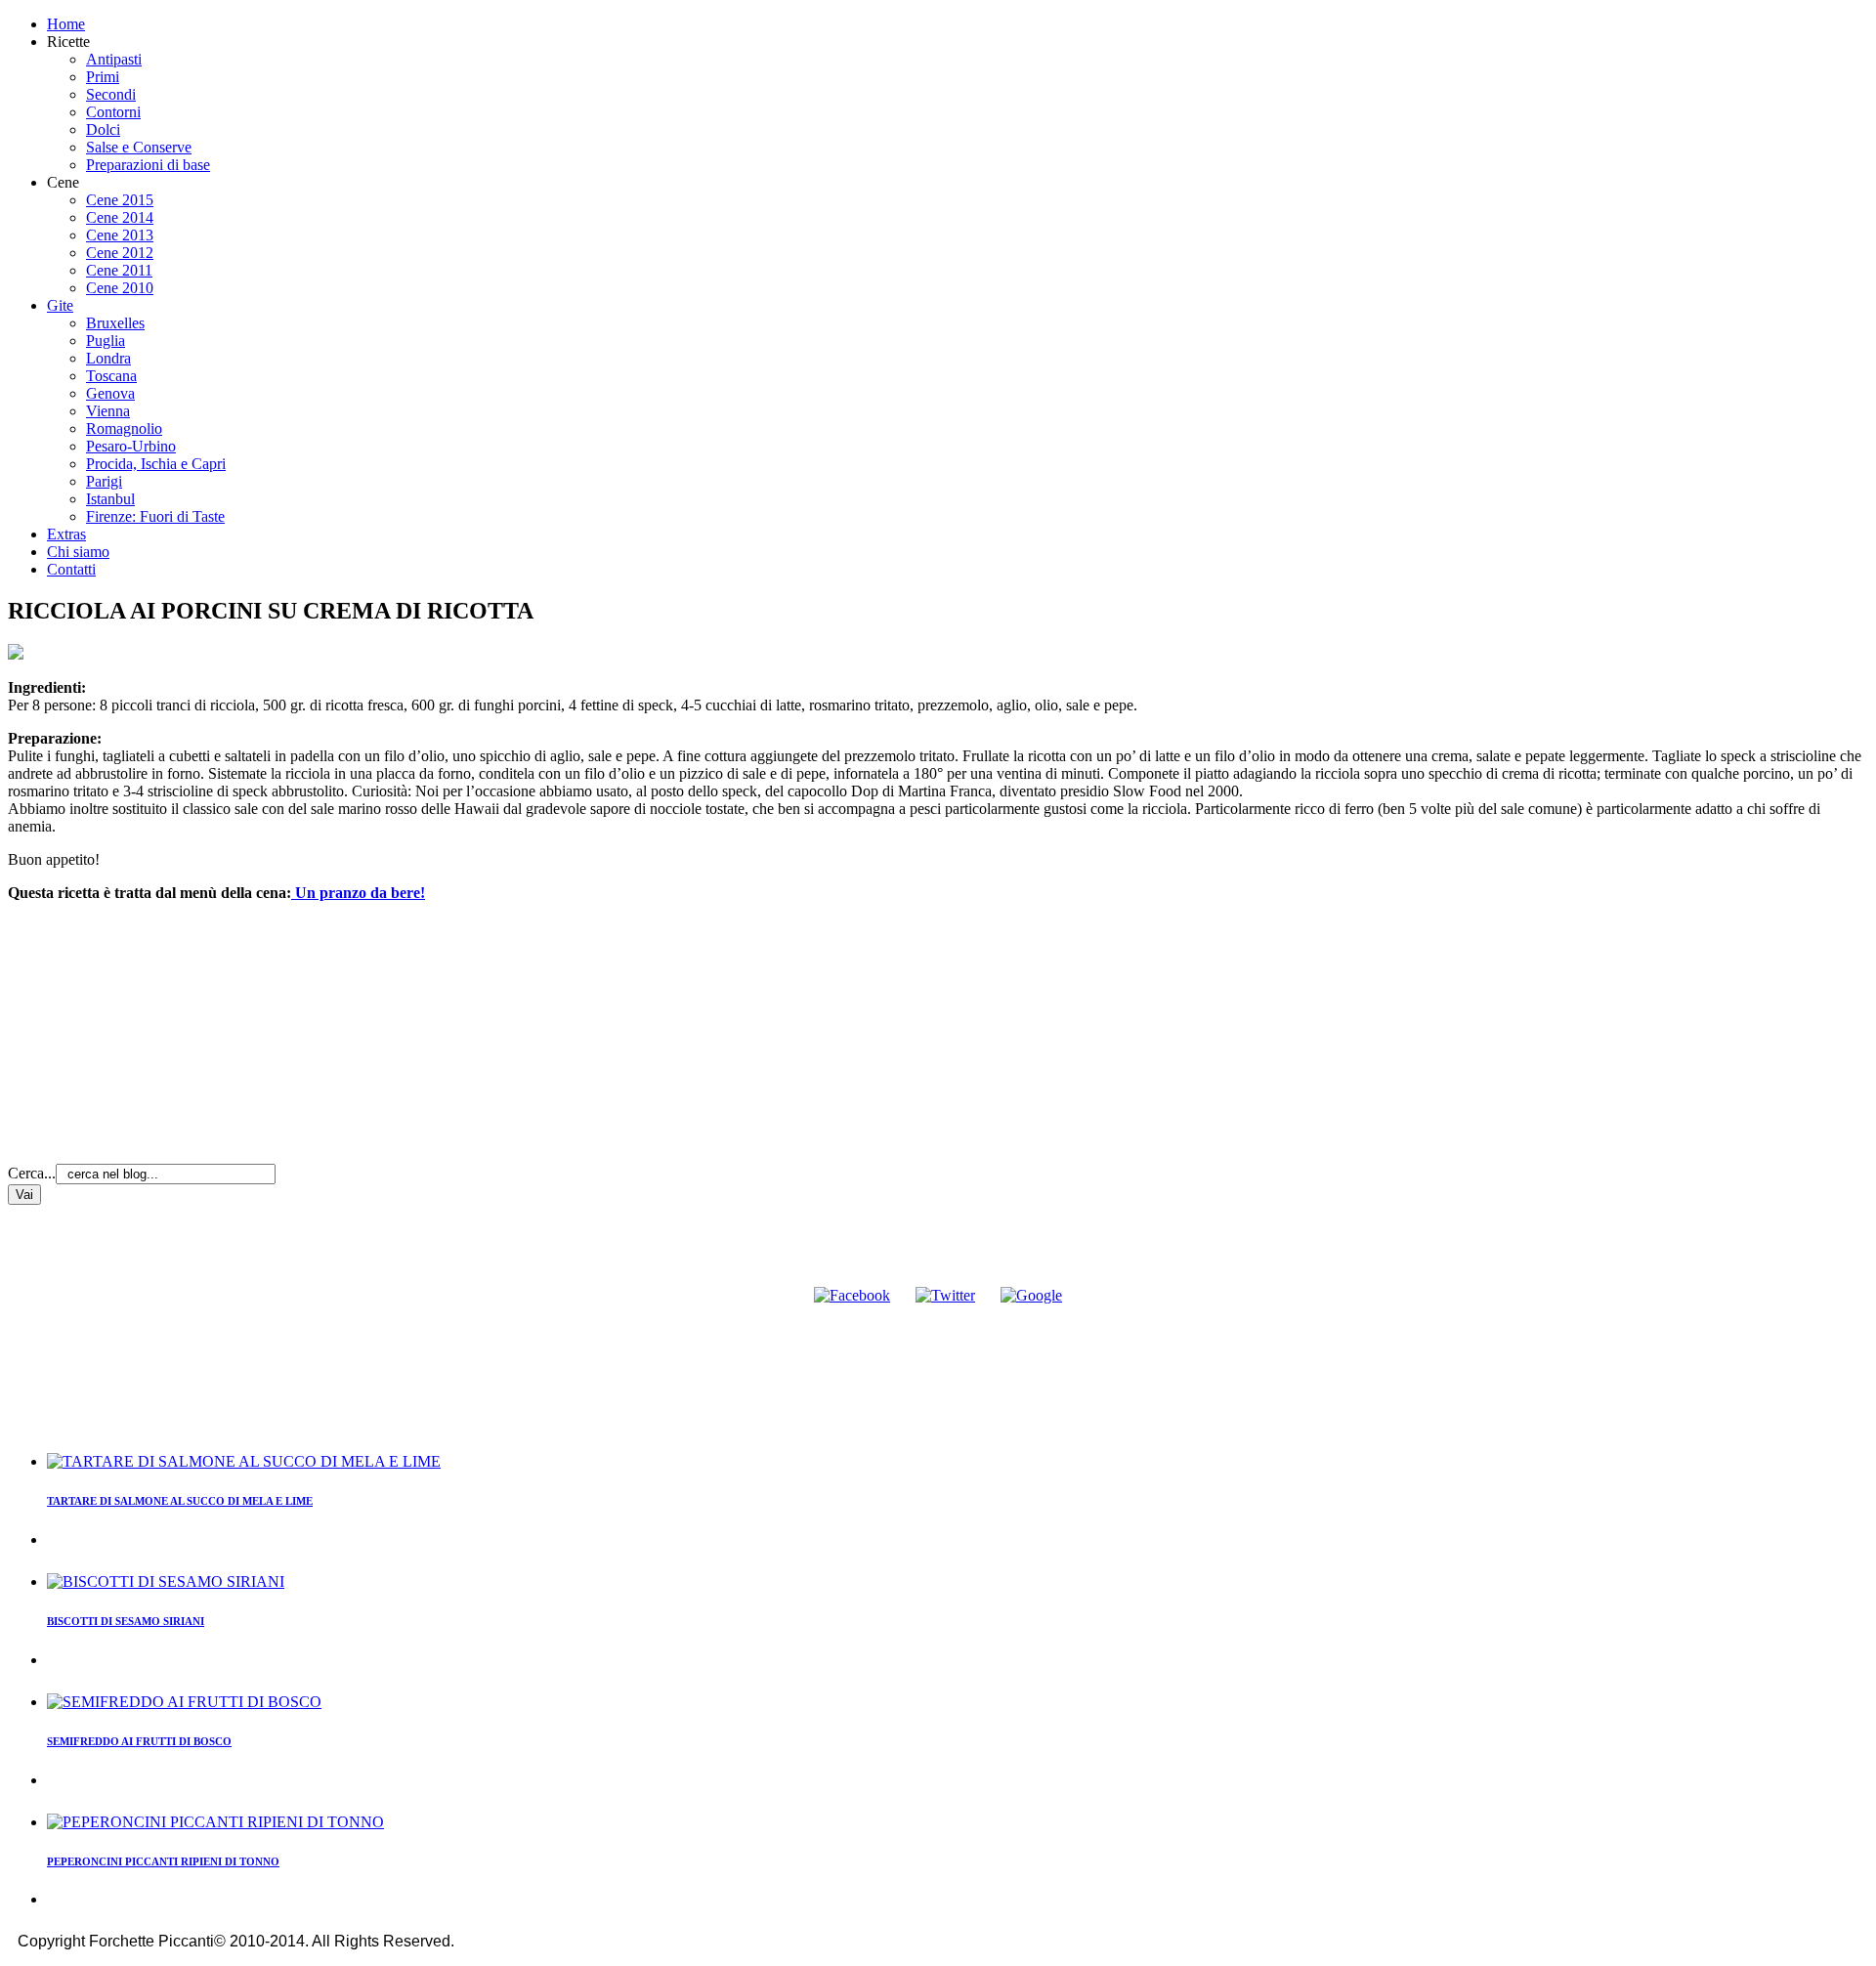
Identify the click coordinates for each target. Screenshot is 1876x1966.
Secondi (111, 94)
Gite (60, 305)
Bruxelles (115, 323)
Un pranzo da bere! (358, 893)
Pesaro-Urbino (131, 446)
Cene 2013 (120, 235)
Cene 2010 (120, 288)
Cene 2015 (120, 200)
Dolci (103, 129)
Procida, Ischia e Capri (156, 464)
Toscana (111, 376)
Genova (110, 393)
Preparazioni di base (148, 165)
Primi (103, 77)
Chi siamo (78, 552)
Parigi (104, 481)
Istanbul (110, 499)
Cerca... (32, 1173)
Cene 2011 (119, 270)
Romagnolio (124, 428)
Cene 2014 (120, 217)
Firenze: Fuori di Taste (155, 516)
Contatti (71, 569)
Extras (66, 534)
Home (66, 24)
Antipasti (114, 59)
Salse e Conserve (139, 147)
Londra (108, 358)
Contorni (113, 112)
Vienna (108, 411)
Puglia (106, 341)
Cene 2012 (120, 253)
